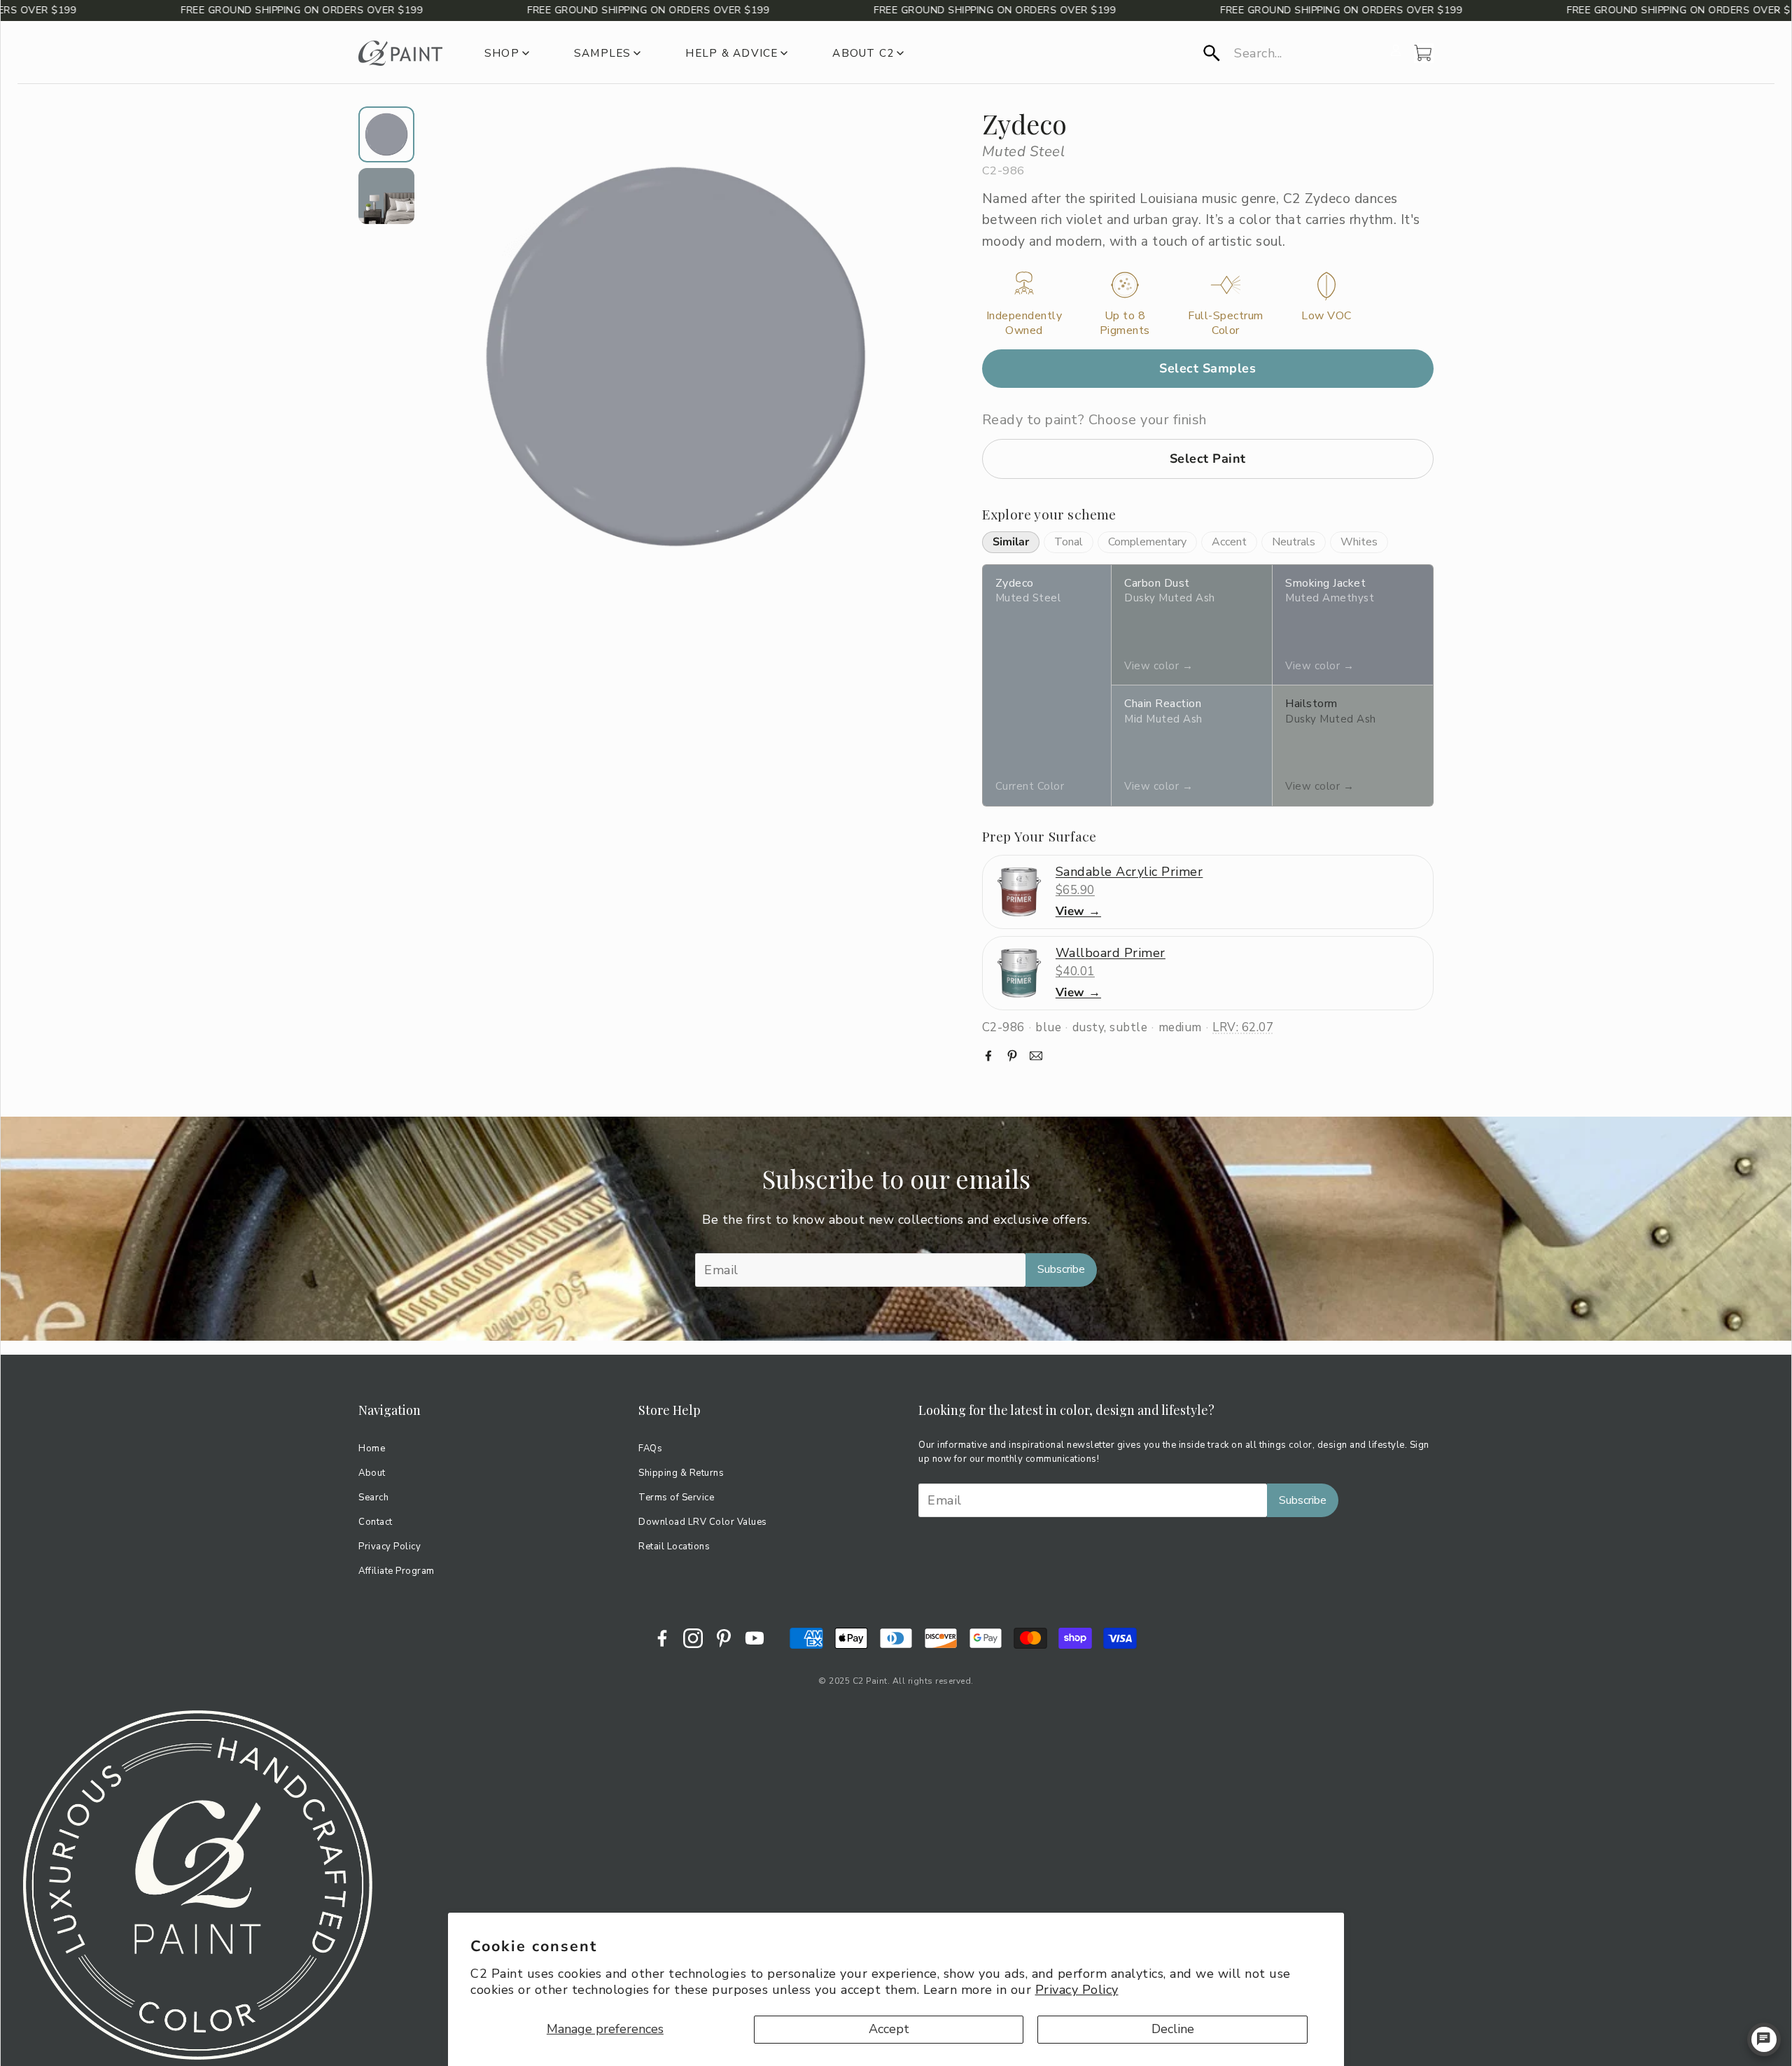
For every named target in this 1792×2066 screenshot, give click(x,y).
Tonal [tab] (1069, 542)
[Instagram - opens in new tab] (693, 1638)
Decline (1173, 2029)
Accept (889, 2029)
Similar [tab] (1011, 542)
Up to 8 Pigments (1125, 323)
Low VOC (1326, 316)
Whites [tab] (1359, 542)
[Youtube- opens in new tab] (755, 1638)
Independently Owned (1024, 323)
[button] (1293, 53)
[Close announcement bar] (1777, 11)
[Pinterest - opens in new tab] (724, 1638)
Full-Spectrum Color (1226, 323)
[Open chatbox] (1764, 2039)
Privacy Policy (1077, 1990)
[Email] (1036, 1056)
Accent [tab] (1229, 542)
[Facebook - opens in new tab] (662, 1638)
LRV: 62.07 (1243, 1027)
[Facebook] (988, 1056)
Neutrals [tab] (1294, 542)
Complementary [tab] (1147, 542)
